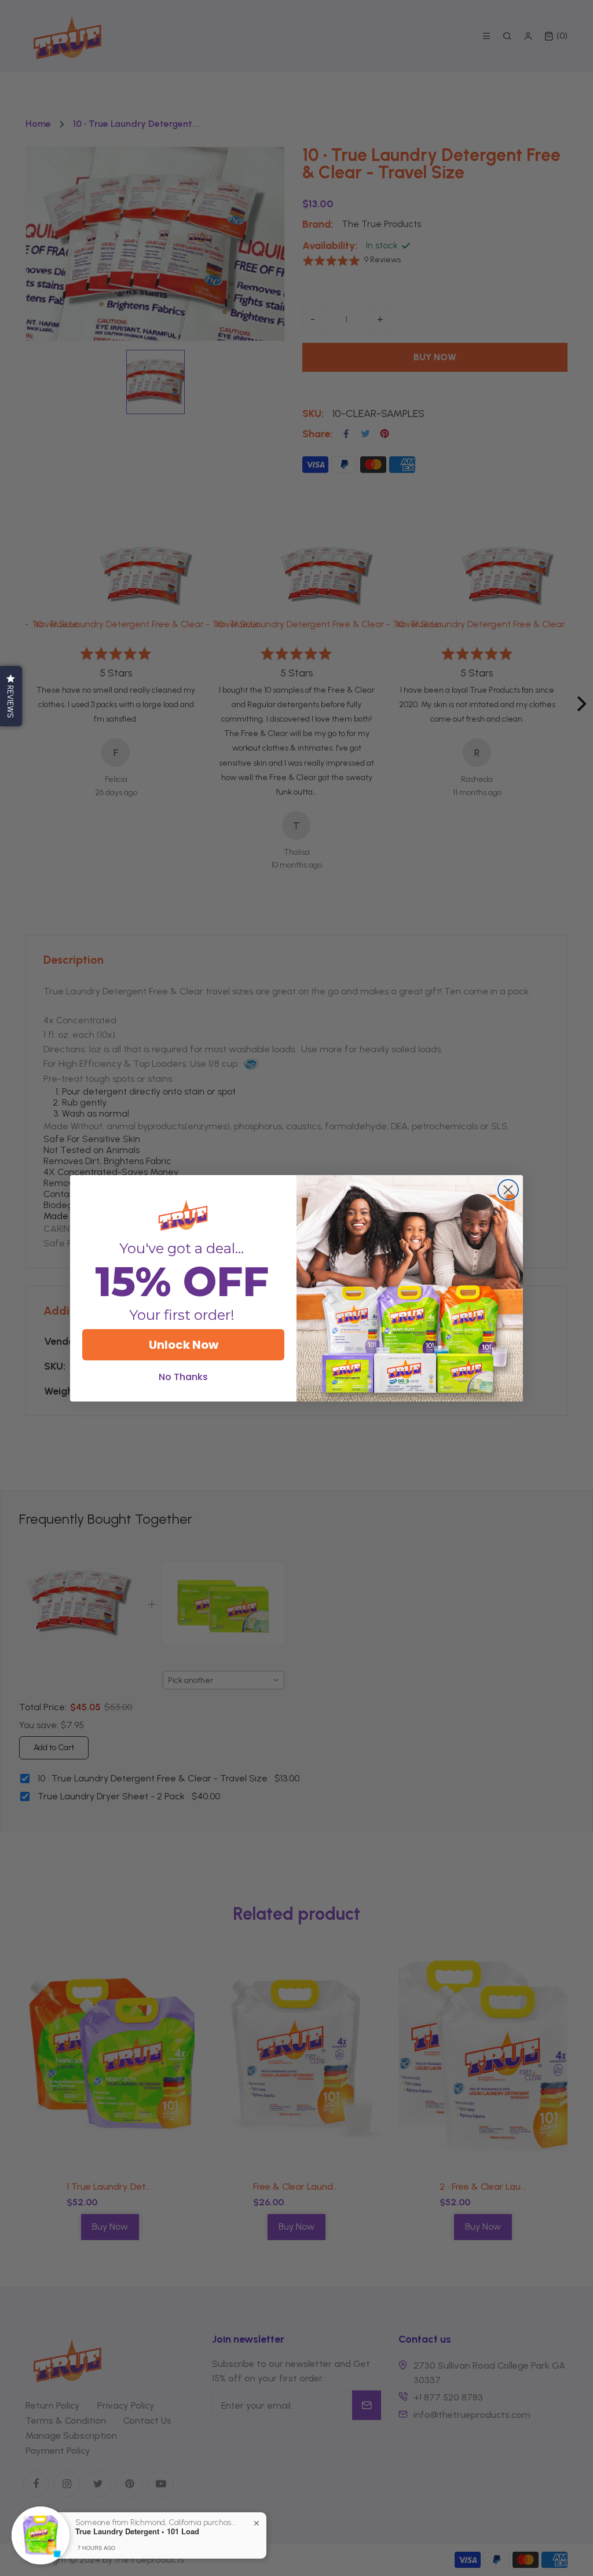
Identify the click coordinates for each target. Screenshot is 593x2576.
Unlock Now (184, 1345)
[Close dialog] (508, 1190)
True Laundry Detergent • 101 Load (137, 2531)
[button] (11, 696)
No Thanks (183, 1377)
